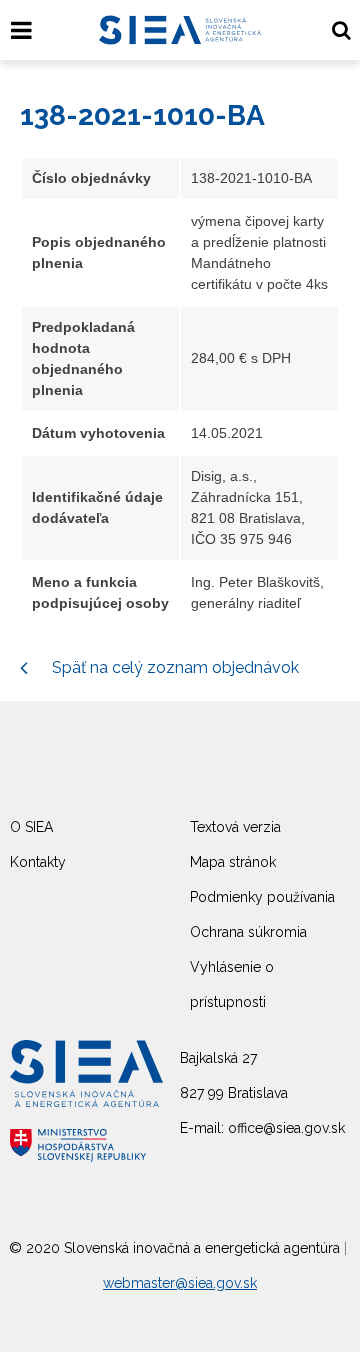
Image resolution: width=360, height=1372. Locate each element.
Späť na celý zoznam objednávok (173, 667)
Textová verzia (235, 827)
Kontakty (38, 862)
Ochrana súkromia (248, 932)
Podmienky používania (262, 897)
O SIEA (31, 827)
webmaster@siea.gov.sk (180, 1283)
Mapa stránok (233, 862)
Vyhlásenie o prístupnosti (232, 984)
